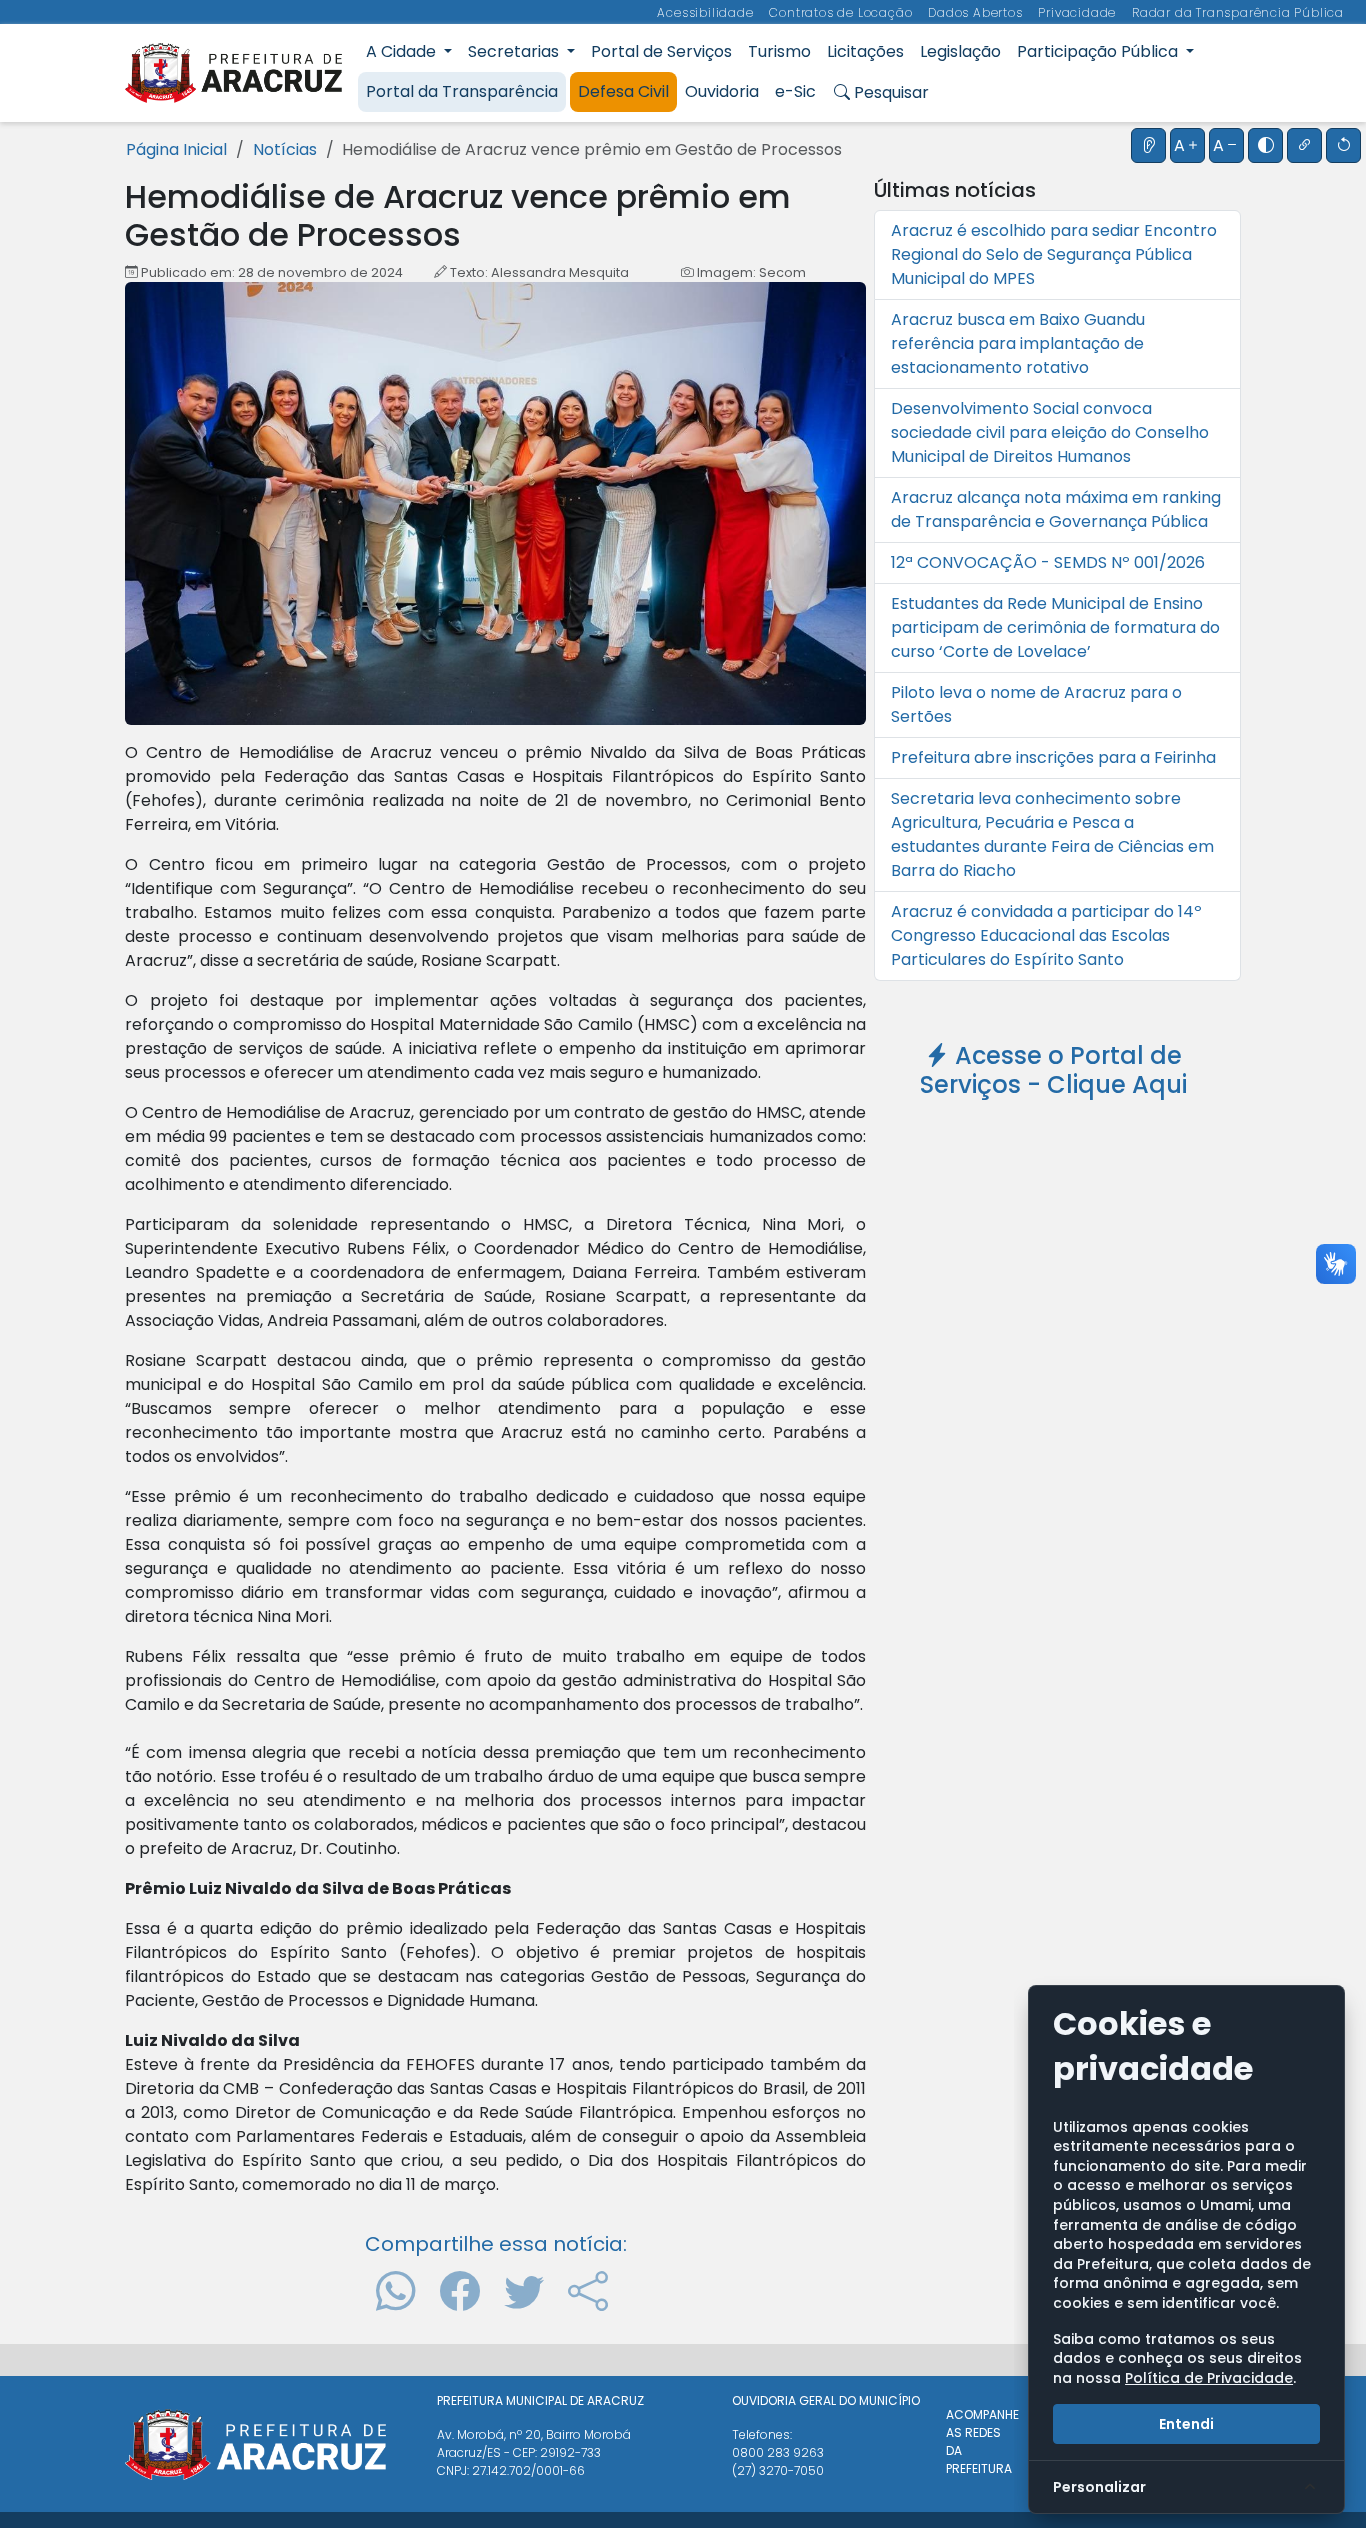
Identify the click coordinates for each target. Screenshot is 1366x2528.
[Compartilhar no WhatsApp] (396, 2291)
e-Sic (795, 91)
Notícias (285, 149)
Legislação (960, 51)
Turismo (779, 51)
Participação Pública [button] (1099, 51)
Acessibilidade (707, 12)
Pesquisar (889, 92)
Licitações (865, 51)
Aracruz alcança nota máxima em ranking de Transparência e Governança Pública (1056, 509)
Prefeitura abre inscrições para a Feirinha (1053, 757)
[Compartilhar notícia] (588, 2291)
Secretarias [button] (515, 51)
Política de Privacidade (1209, 2378)
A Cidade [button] (403, 51)
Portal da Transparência (462, 91)
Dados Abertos (977, 12)
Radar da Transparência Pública (1238, 12)
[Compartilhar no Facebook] (460, 2291)
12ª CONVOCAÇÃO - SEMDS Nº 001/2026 (1048, 562)
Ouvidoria (722, 91)
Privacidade (1079, 12)
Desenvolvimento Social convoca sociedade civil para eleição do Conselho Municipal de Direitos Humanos (1050, 432)
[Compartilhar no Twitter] (524, 2291)
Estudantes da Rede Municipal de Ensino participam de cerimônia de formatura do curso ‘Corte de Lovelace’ (1055, 627)
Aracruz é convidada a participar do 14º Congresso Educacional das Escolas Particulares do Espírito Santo (1046, 935)
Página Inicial (176, 149)
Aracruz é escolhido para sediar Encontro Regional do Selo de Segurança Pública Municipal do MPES (1054, 254)
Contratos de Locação (842, 12)
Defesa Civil (623, 91)
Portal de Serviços (661, 51)
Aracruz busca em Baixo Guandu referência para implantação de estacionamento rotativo (1018, 343)
